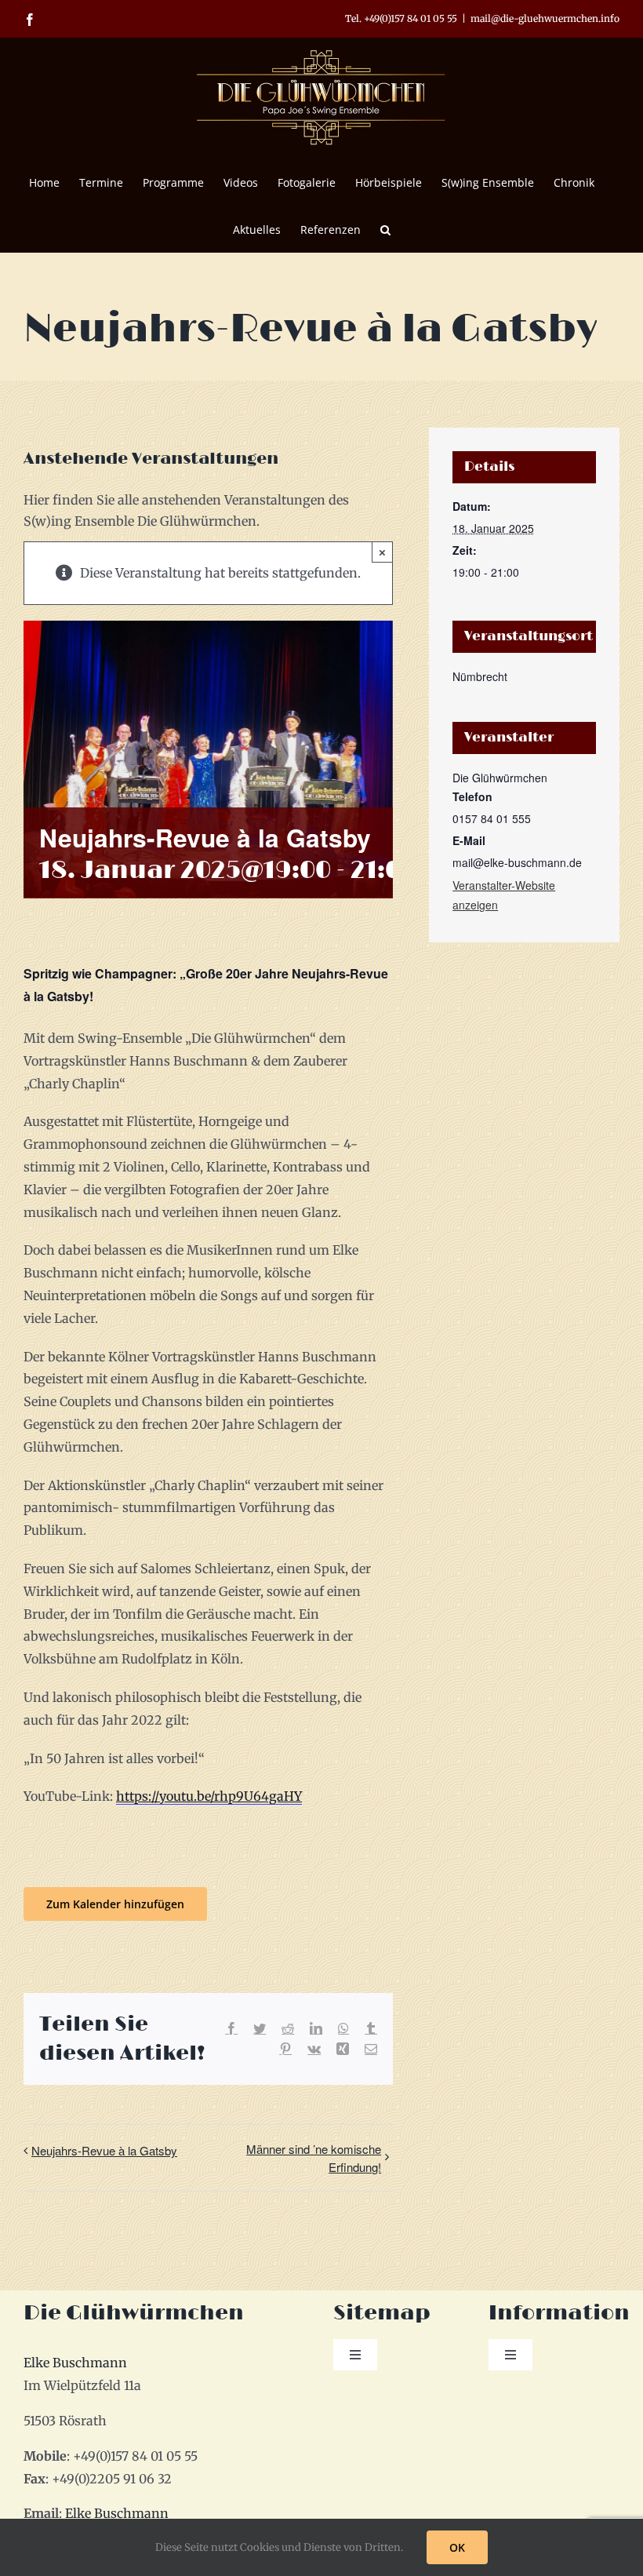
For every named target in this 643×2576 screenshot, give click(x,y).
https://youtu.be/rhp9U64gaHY (209, 1796)
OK (457, 2547)
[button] (385, 228)
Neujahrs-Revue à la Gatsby (104, 2150)
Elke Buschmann (75, 2363)
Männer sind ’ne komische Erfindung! (314, 2158)
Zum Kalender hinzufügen (115, 1904)
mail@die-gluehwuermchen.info (545, 18)
